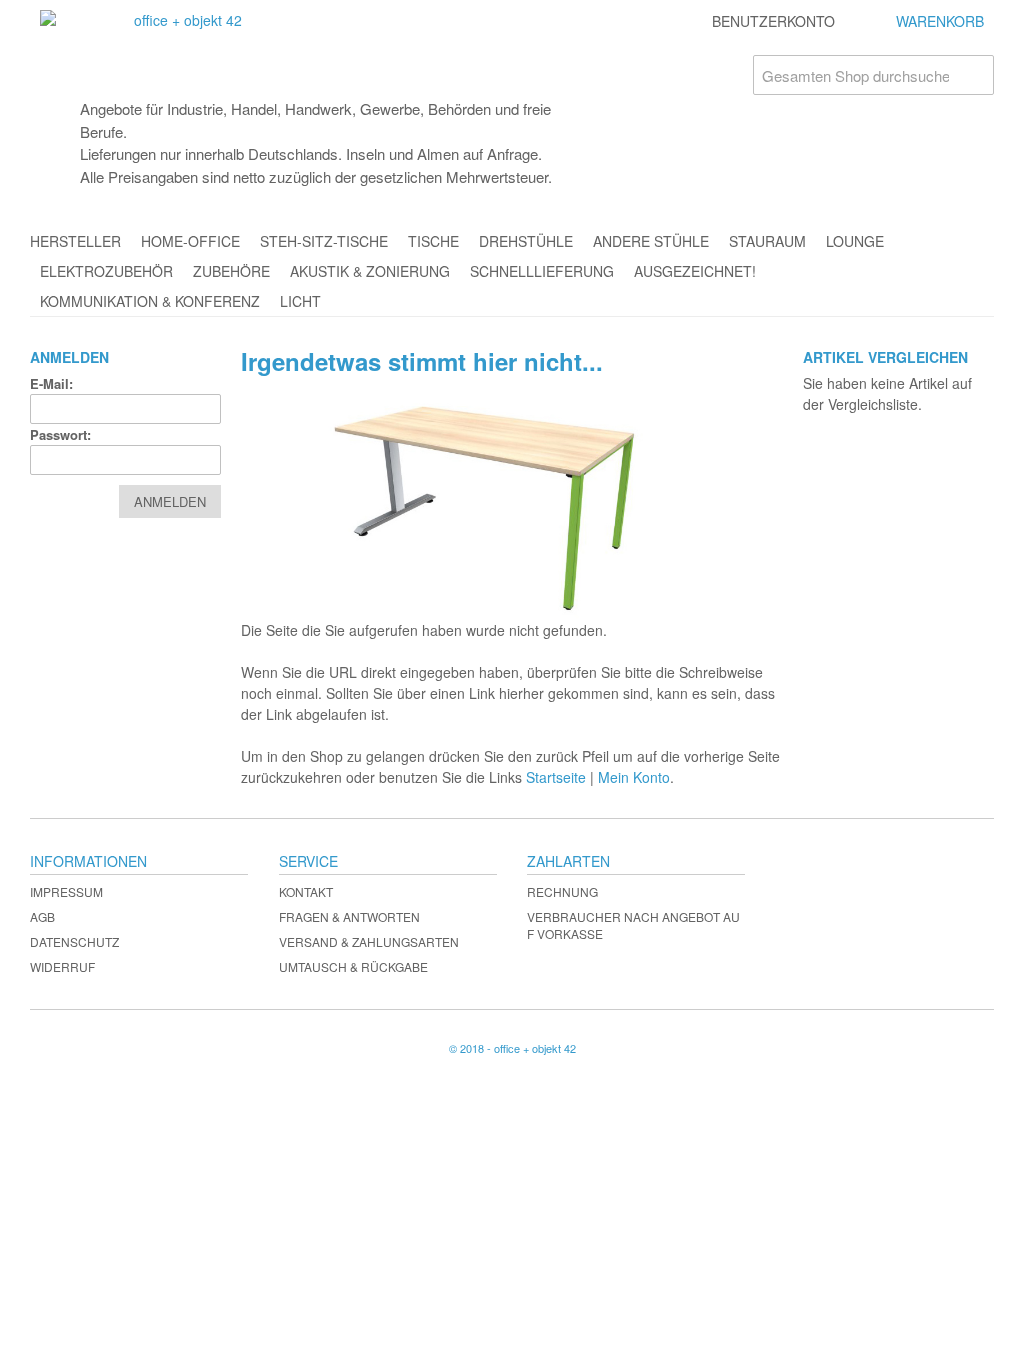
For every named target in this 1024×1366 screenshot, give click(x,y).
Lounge (855, 241)
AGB (42, 916)
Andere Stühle (651, 241)
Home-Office (190, 241)
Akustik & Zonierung (370, 271)
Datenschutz (74, 941)
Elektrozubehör (106, 271)
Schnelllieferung (542, 271)
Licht (300, 301)
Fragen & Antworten (349, 916)
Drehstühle (526, 241)
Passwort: (60, 434)
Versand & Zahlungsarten (369, 941)
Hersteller (75, 241)
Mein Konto (634, 777)
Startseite (556, 777)
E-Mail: (51, 383)
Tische (433, 241)
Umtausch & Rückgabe (353, 966)
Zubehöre (231, 271)
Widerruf (62, 966)
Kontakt (306, 891)
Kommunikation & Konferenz (150, 301)
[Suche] (974, 75)
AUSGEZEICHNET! (695, 271)
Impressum (66, 891)
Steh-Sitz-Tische (324, 241)
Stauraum (767, 241)
